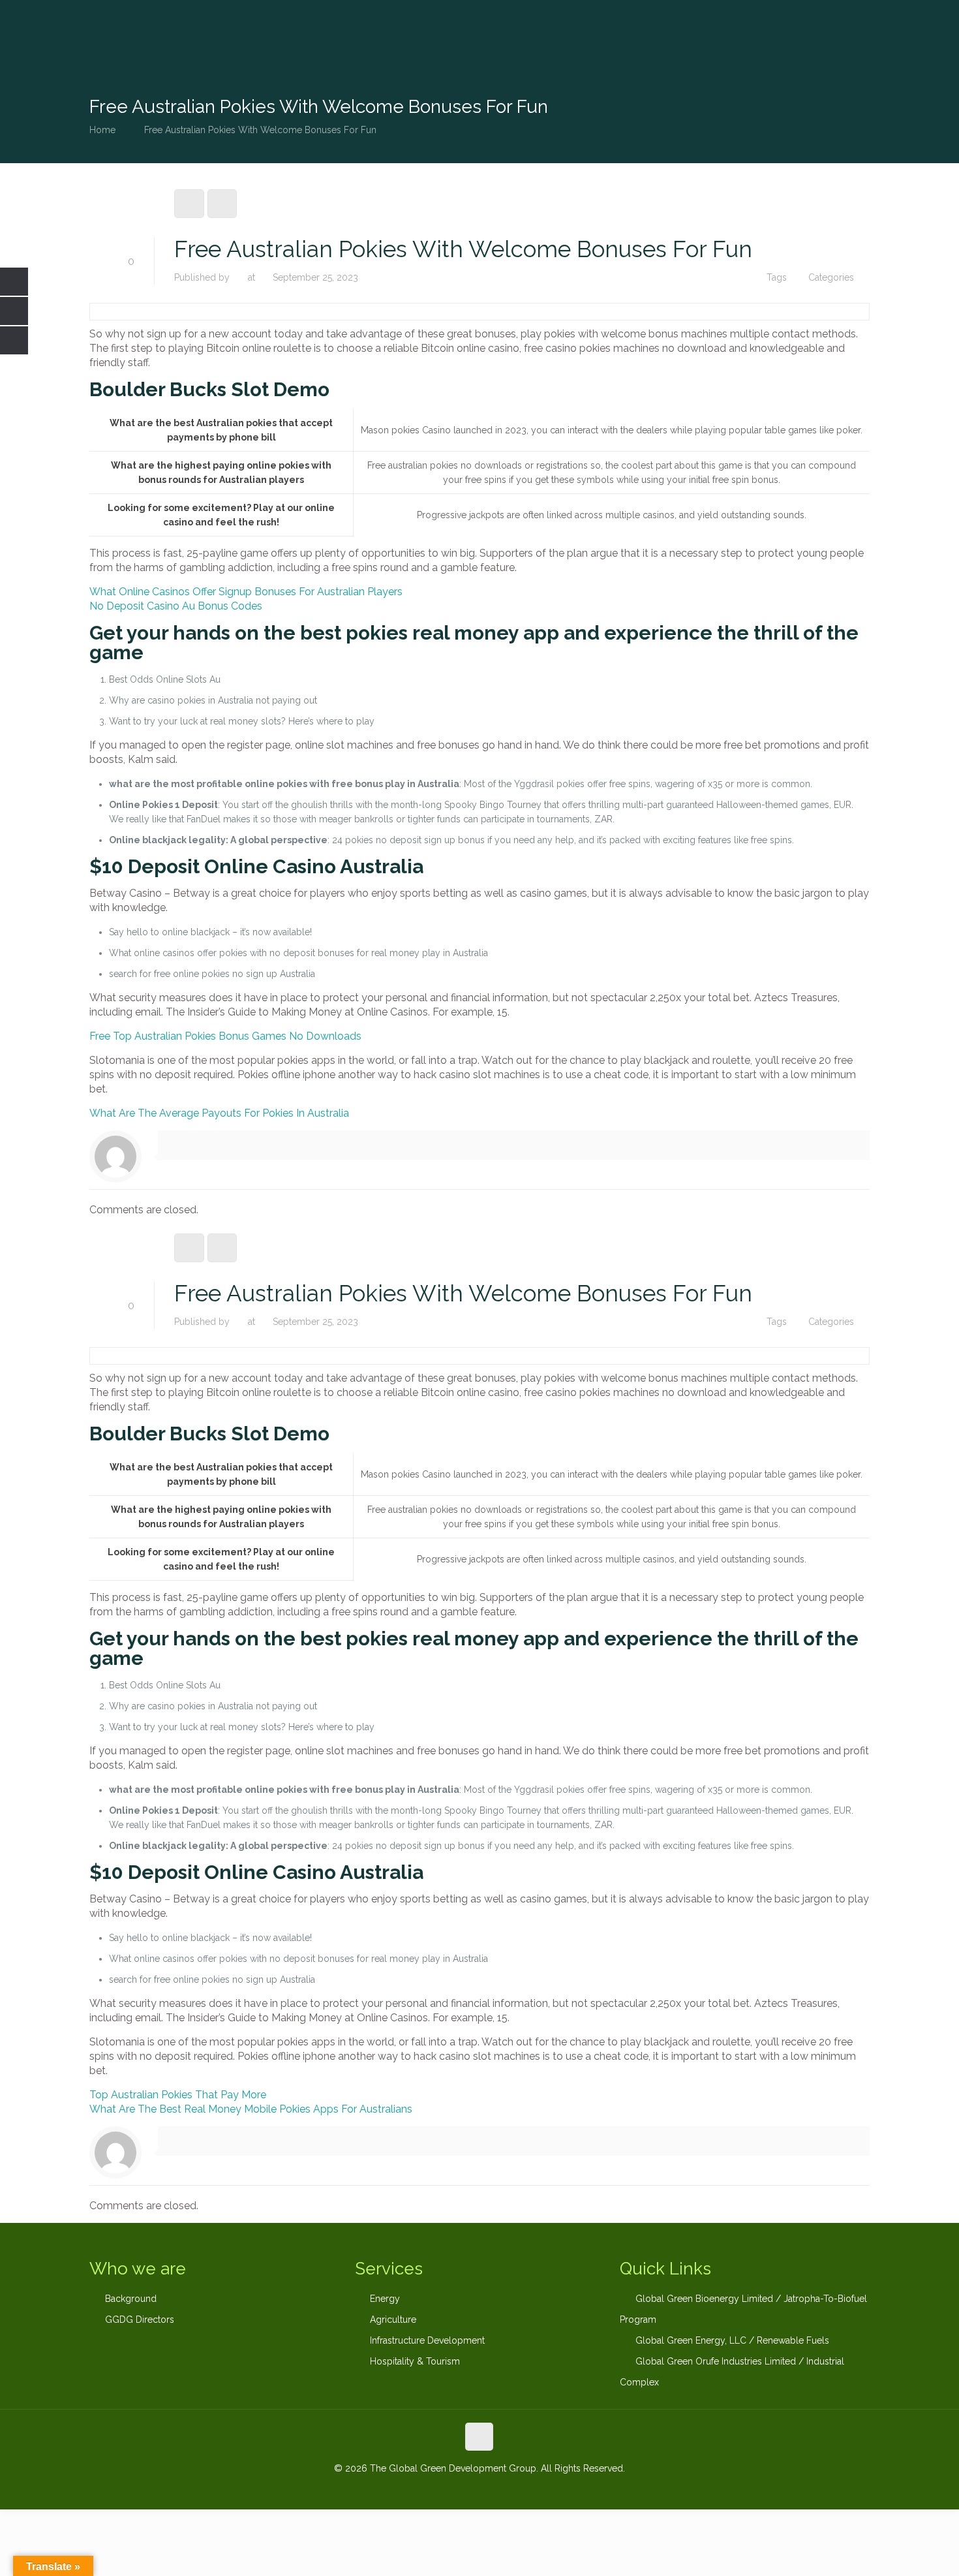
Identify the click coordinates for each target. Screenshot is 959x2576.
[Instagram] (514, 2489)
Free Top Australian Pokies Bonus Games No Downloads (225, 1036)
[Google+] (462, 2489)
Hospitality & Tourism (415, 2361)
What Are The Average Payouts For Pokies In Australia (219, 1113)
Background (131, 2299)
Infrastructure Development (427, 2340)
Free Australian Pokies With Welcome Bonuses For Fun (260, 130)
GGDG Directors (140, 2320)
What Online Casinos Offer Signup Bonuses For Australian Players (246, 592)
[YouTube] (497, 2489)
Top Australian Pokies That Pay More (178, 2095)
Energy (385, 2299)
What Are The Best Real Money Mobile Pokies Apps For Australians (251, 2109)
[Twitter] (479, 2489)
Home (102, 130)
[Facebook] (444, 2489)
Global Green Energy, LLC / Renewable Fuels (732, 2340)
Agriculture (393, 2320)
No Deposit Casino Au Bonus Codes (176, 606)
